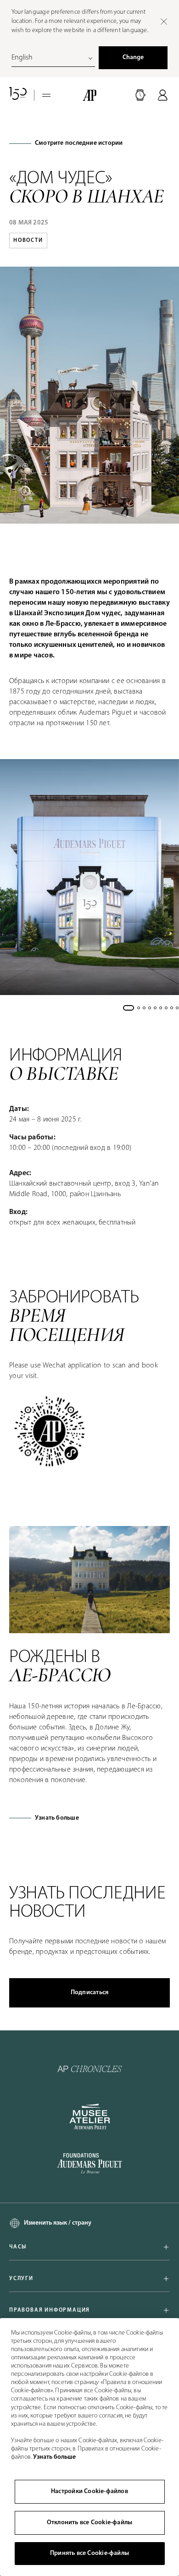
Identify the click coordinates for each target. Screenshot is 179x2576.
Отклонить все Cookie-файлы (89, 2523)
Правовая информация (50, 2310)
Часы (18, 2247)
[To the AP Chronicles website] (90, 2069)
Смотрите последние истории (79, 143)
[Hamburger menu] (46, 95)
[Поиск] (140, 95)
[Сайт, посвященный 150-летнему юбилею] (18, 95)
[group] (89, 877)
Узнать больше (57, 1818)
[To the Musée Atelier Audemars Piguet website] (90, 2117)
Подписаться (89, 1993)
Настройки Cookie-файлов (89, 2491)
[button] (140, 95)
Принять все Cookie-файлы (89, 2553)
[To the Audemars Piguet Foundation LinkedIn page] (89, 2164)
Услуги (21, 2279)
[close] (164, 22)
